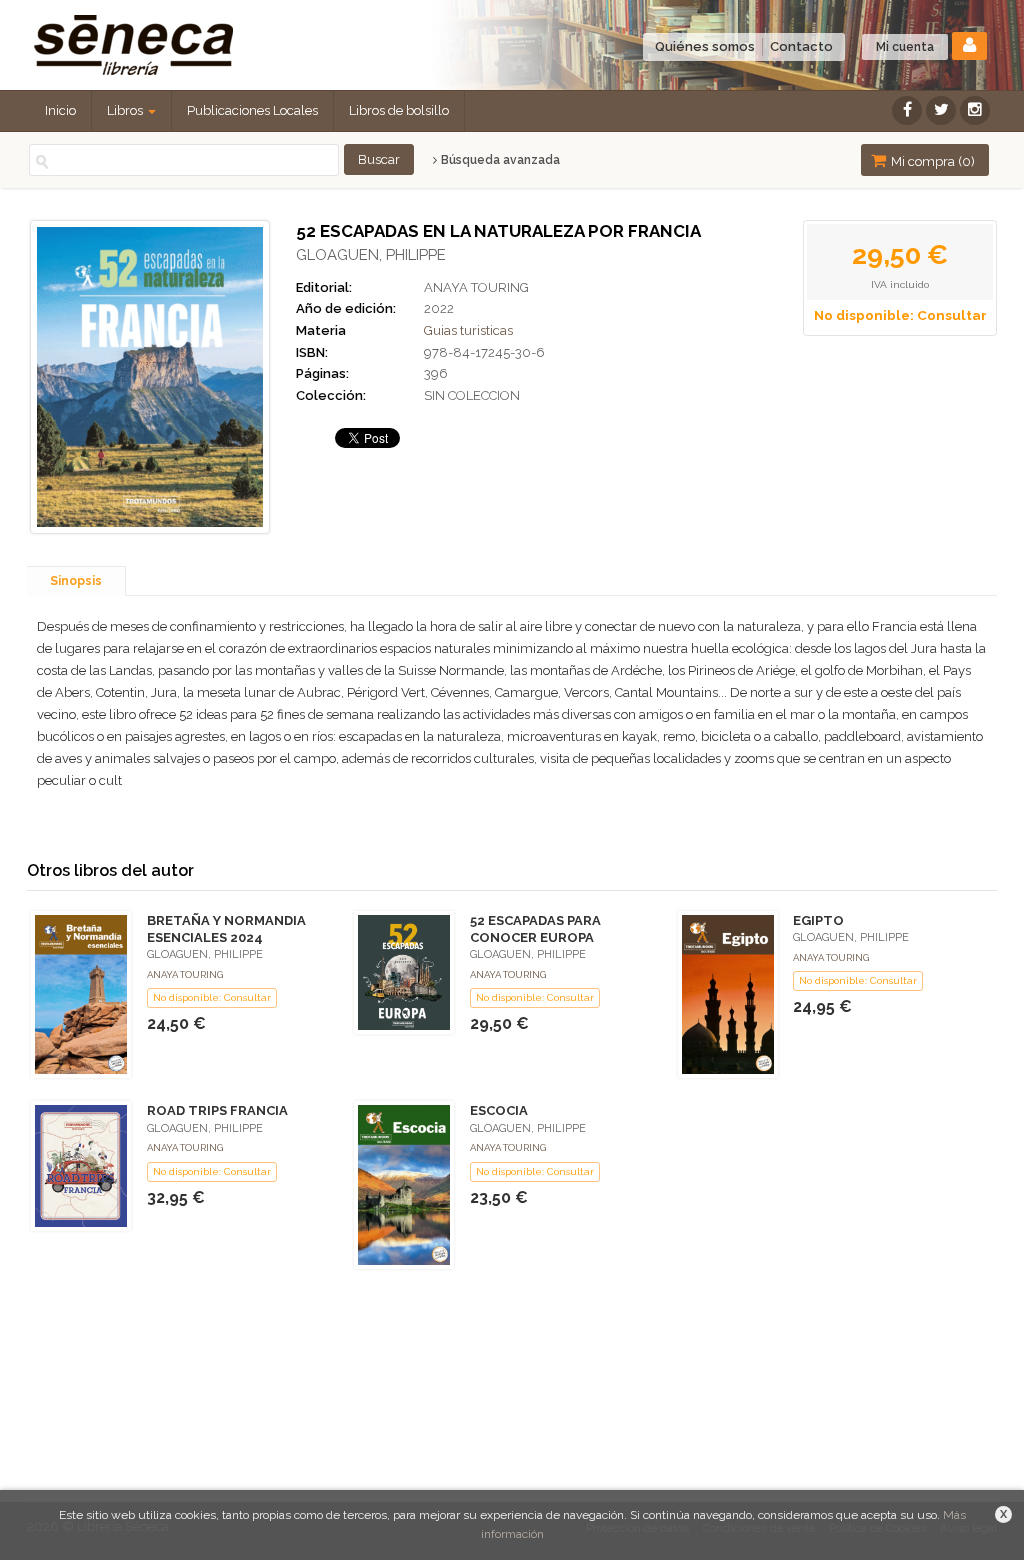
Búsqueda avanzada (499, 160)
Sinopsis (76, 581)
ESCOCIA (499, 1110)
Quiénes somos (705, 46)
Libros (126, 110)
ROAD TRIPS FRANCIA (217, 1110)
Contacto (801, 46)
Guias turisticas (468, 330)
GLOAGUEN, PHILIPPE (371, 255)
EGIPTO (818, 920)
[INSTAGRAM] (975, 110)
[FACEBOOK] (907, 110)
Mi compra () (931, 161)
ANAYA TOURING (476, 287)
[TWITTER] (941, 110)
